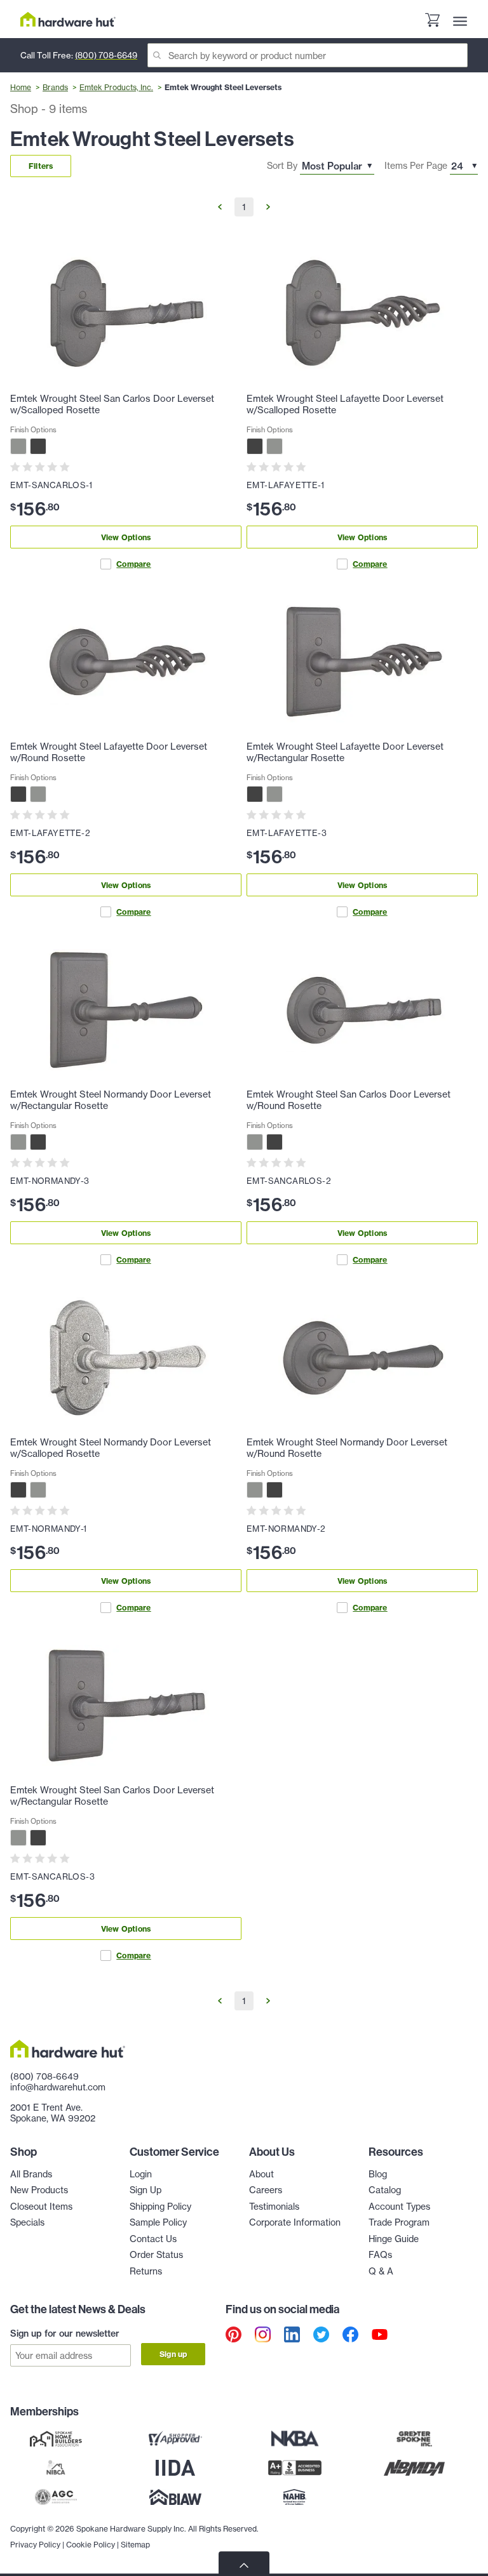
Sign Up (146, 2190)
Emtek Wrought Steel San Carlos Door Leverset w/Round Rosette (349, 1100)
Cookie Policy (91, 2545)
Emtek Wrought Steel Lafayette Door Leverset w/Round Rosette (109, 752)
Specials (27, 2222)
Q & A (381, 2271)
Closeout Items (41, 2207)
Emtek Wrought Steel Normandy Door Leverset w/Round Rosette (347, 1448)
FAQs (380, 2255)
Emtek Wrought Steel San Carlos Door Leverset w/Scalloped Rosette (112, 404)
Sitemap (135, 2545)
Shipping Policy (160, 2207)
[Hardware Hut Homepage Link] (68, 19)
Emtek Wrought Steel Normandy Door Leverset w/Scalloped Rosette (111, 1448)
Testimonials (274, 2207)
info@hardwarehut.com (58, 2087)
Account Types (399, 2207)
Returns (146, 2271)
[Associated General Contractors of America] (56, 2497)
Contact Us (153, 2239)
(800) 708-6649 (106, 55)
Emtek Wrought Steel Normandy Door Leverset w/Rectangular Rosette (111, 1100)
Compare (133, 564)
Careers (266, 2190)
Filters (41, 166)
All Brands (31, 2174)
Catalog (385, 2190)
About (261, 2174)
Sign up (173, 2354)
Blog (378, 2174)
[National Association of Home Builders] (295, 2497)
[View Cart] (432, 22)
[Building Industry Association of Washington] (175, 2497)
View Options (126, 537)
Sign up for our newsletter (65, 2334)
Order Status (156, 2255)
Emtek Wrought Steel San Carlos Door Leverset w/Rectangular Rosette (112, 1796)
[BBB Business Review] (295, 2467)
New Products (39, 2190)
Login (141, 2174)
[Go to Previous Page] (220, 207)
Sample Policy (158, 2222)
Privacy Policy (35, 2545)
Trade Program (399, 2222)
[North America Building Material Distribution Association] (414, 2467)
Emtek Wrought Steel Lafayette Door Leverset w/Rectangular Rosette (345, 752)
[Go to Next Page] (268, 207)
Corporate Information (295, 2222)
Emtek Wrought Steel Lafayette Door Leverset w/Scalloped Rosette (345, 404)
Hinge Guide (394, 2239)
